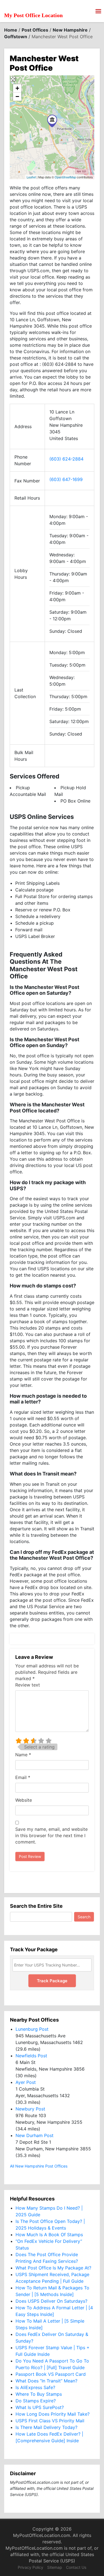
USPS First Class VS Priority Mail (50, 2421)
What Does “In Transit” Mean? (46, 2381)
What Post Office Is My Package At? (53, 2268)
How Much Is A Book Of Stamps (49, 2235)
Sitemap (55, 2567)
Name (23, 1755)
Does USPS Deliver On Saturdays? (51, 2301)
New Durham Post (35, 2135)
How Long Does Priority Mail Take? (53, 2414)
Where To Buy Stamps (39, 2394)
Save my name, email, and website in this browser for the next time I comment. (51, 1835)
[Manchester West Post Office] (52, 121)
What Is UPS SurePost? (40, 2407)
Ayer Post (26, 2082)
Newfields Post (31, 2056)
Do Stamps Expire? (36, 2401)
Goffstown (16, 37)
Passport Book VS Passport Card (51, 2374)
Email (23, 1777)
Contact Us (76, 2567)
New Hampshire (70, 30)
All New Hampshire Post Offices (39, 2166)
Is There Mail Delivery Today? (46, 2427)
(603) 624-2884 (66, 459)
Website (24, 1800)
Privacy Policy (31, 2567)
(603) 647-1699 (66, 479)
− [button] (17, 97)
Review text (28, 1685)
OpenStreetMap (65, 177)
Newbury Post (30, 2109)
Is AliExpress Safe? (35, 2387)
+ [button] (17, 88)
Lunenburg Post (32, 2029)
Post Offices (35, 30)
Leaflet (31, 177)
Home (11, 30)
